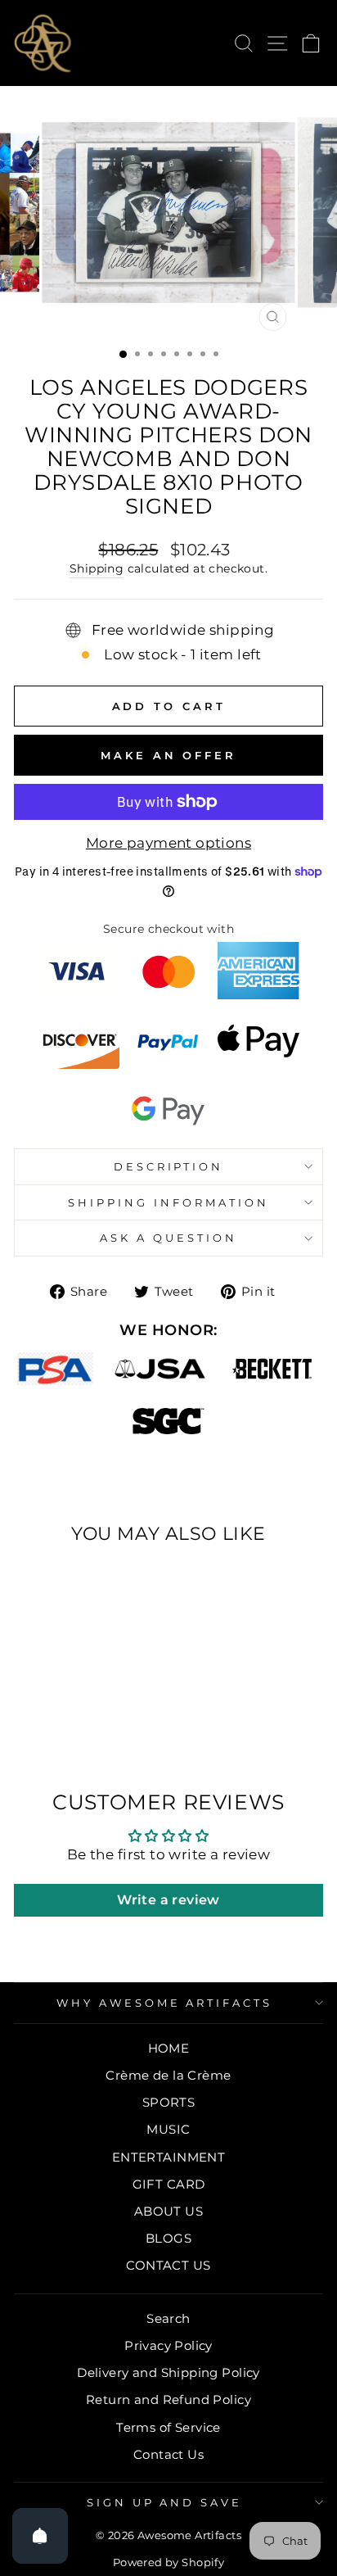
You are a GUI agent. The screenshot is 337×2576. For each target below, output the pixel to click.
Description (169, 1166)
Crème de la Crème (168, 2075)
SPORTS (168, 2102)
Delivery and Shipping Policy (168, 2372)
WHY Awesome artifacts (164, 2003)
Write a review (168, 1900)
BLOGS (168, 2238)
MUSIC (168, 2129)
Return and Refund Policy (168, 2399)
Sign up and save (165, 2502)
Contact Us (168, 2454)
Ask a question (168, 1238)
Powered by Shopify (168, 2562)
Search (168, 2318)
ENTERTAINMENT (168, 2157)
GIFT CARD (169, 2184)
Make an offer (168, 755)
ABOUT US (168, 2211)
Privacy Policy (168, 2345)
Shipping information (168, 1202)
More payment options (168, 843)
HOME (169, 2048)
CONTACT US (168, 2265)
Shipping (97, 568)
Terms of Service (168, 2427)
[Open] (40, 2536)
